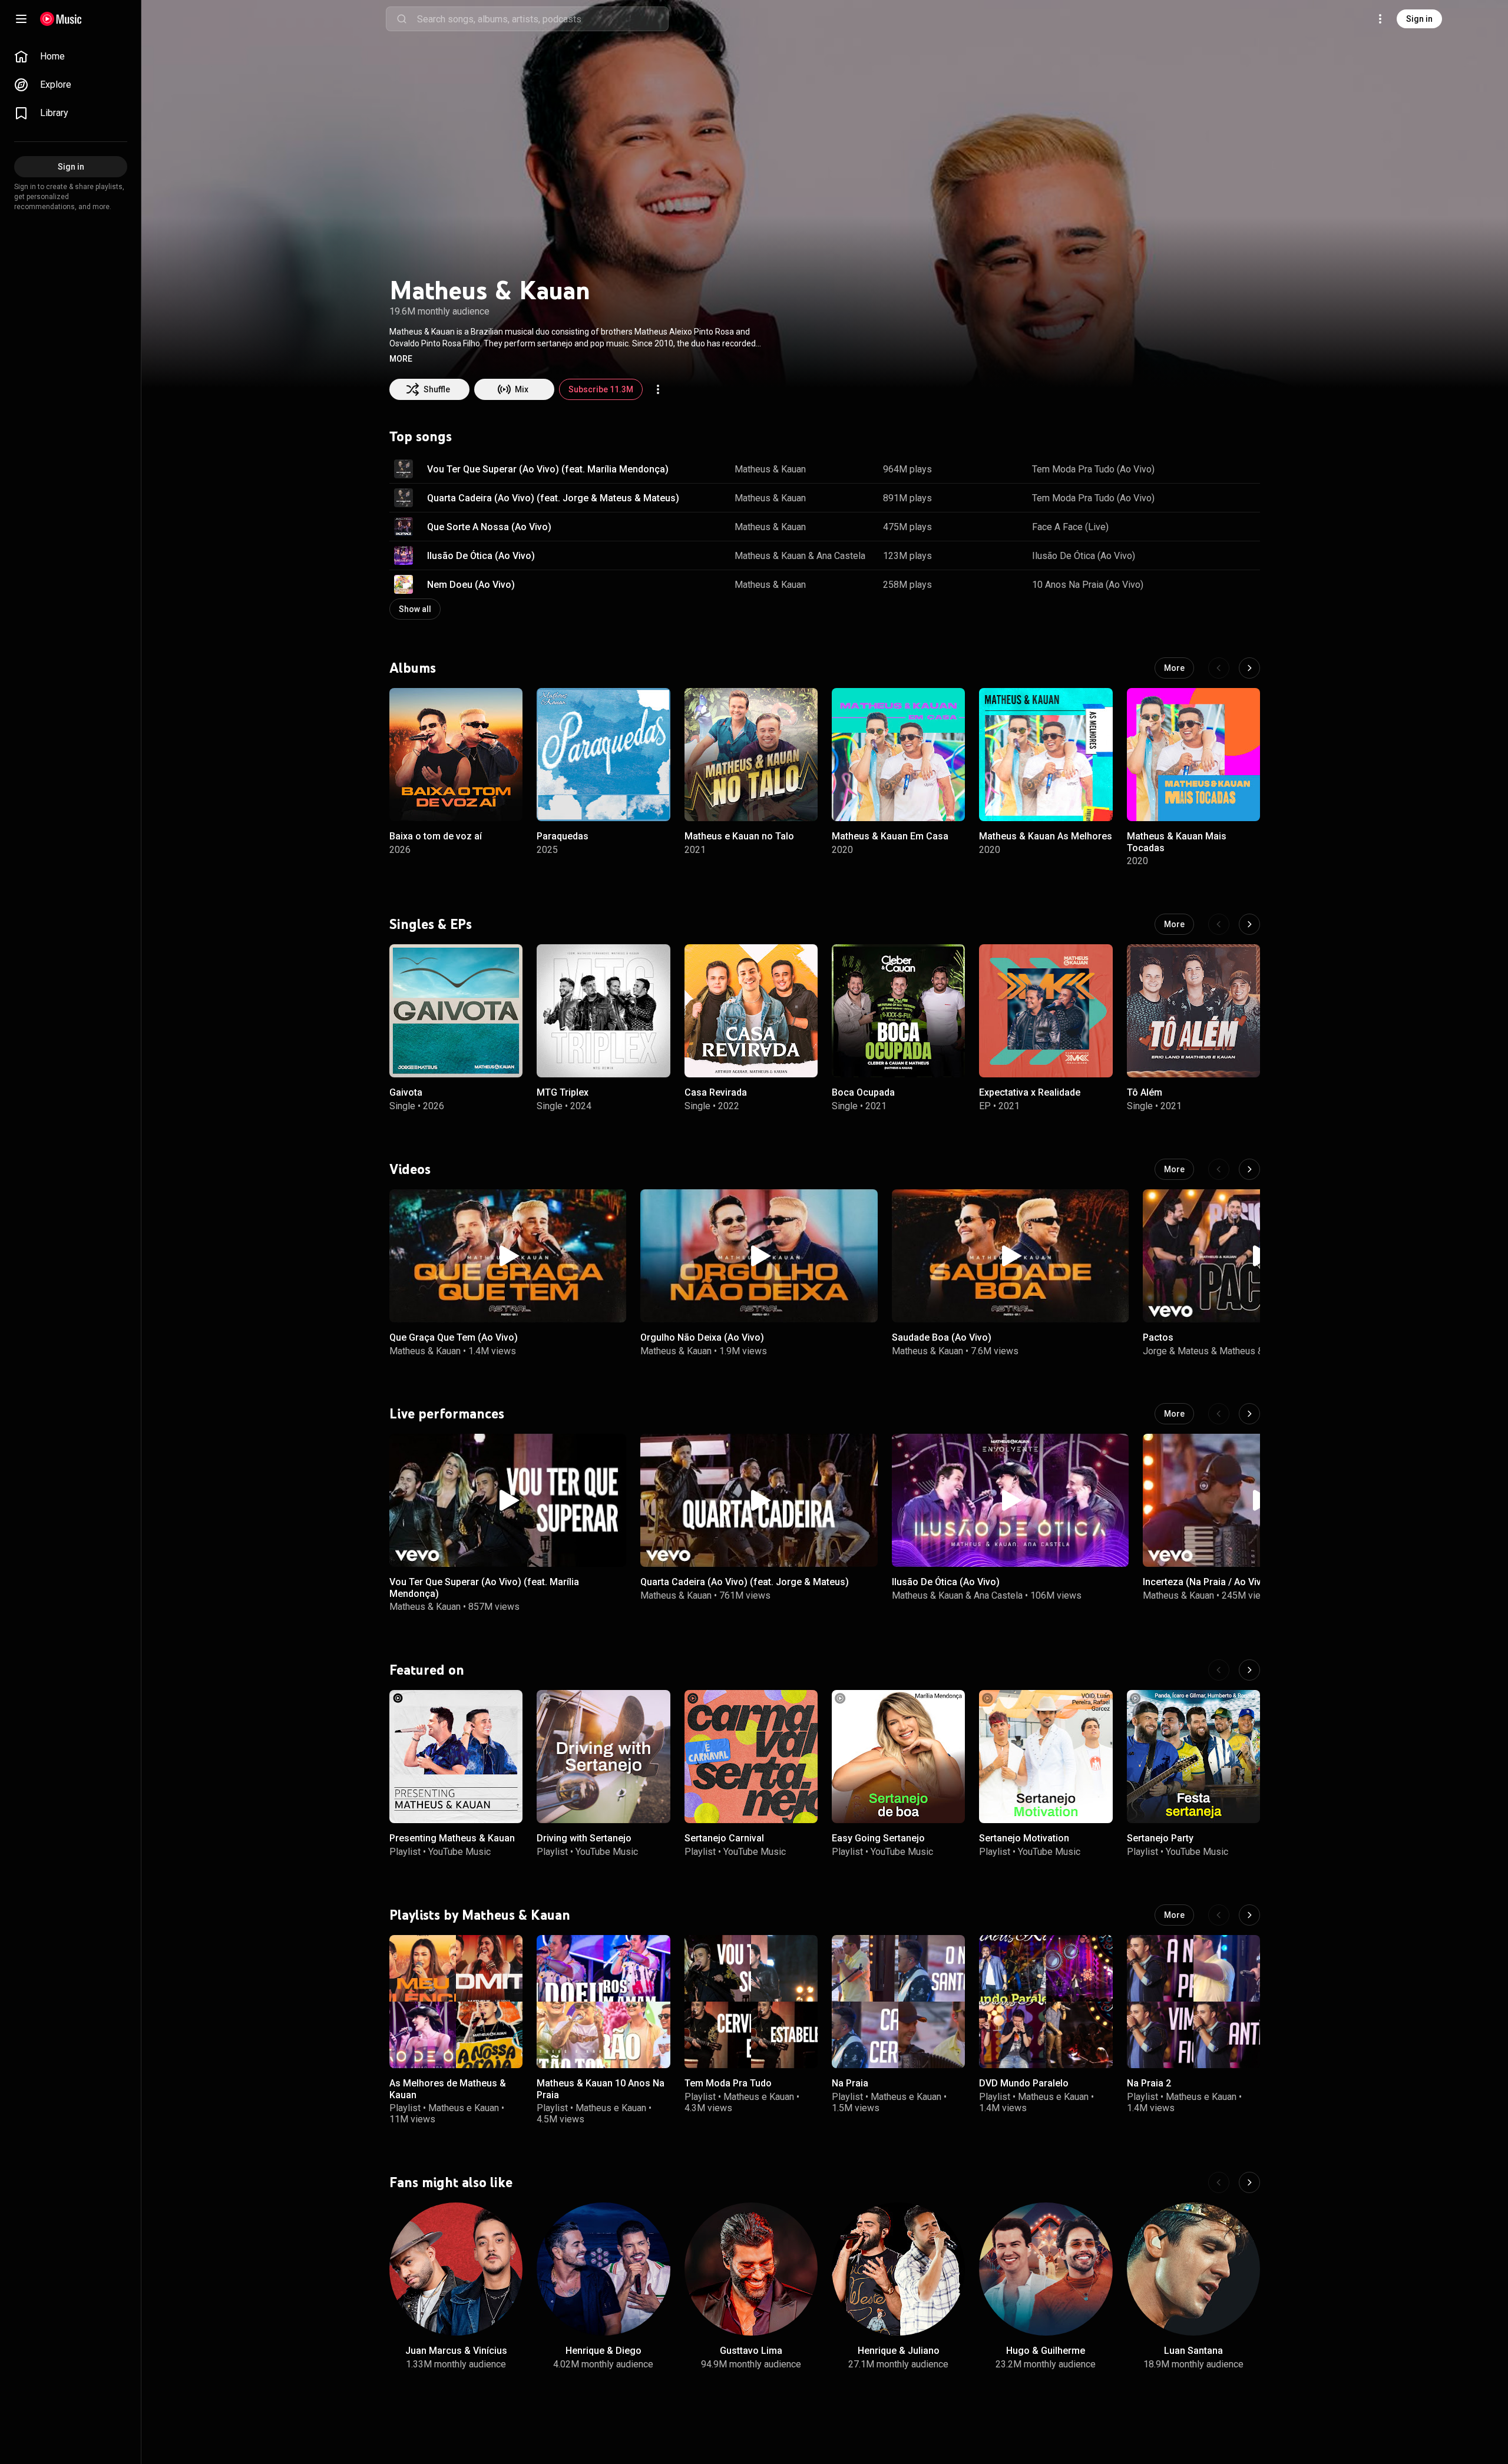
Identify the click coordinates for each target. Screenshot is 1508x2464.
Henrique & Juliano (899, 2351)
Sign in (1419, 19)
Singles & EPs (431, 924)
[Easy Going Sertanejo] (898, 1757)
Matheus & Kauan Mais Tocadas (1177, 842)
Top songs (421, 436)
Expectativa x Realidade (1030, 1092)
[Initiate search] (402, 19)
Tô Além (1145, 1092)
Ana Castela (841, 556)
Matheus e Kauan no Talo (739, 837)
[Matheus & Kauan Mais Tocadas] (1193, 755)
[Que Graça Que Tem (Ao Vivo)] (508, 1256)
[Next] (1249, 668)
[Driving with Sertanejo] (603, 1757)
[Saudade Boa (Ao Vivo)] (1010, 1256)
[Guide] (21, 19)
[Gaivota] (456, 1011)
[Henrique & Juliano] (898, 2269)
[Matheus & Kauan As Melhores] (1046, 755)
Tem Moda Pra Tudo (728, 2083)
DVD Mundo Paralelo (1024, 2083)
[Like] (1192, 469)
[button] (401, 359)
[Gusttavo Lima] (751, 2269)
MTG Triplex (563, 1092)
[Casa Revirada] (751, 1011)
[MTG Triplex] (603, 1011)
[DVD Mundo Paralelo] (1046, 2002)
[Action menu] (658, 389)
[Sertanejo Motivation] (1046, 1757)
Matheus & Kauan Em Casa (890, 837)
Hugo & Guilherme (1046, 2351)
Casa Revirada (716, 1092)
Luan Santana (1193, 2351)
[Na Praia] (898, 2002)
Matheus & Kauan (770, 469)
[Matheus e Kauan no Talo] (751, 755)
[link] (71, 57)
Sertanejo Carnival (724, 1839)
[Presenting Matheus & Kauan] (456, 1757)
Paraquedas (563, 837)
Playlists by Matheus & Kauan (480, 1915)
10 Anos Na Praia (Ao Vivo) (1088, 585)
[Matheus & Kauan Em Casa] (898, 755)
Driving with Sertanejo (584, 1839)
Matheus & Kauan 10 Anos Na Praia (601, 2089)
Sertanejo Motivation (1024, 1839)
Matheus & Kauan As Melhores (1046, 837)
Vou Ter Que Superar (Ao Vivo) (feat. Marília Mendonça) (548, 469)
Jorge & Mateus (1176, 1350)
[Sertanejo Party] (1193, 1757)
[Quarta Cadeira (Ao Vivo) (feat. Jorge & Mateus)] (759, 1500)
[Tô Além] (1193, 1011)
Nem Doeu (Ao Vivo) (471, 585)
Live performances (447, 1414)
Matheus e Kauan (464, 2108)
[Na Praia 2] (1193, 2002)
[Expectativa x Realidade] (1046, 1011)
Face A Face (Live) (1070, 527)
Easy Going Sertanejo (878, 1839)
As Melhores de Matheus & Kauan (448, 2089)
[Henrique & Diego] (603, 2269)
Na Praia (850, 2083)
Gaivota (406, 1092)
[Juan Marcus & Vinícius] (456, 2269)
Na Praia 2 (1149, 2083)
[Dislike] (1214, 469)
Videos (410, 1169)
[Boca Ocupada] (898, 1011)
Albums (413, 668)
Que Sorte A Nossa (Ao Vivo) (489, 527)
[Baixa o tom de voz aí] (456, 755)
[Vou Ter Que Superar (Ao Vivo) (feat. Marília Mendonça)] (508, 1500)
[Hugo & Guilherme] (1046, 2269)
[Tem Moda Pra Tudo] (751, 2002)
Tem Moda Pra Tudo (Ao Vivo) (1093, 469)
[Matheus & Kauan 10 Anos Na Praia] (603, 2002)
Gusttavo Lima (751, 2351)
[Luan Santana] (1193, 2269)
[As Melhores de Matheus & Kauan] (456, 2002)
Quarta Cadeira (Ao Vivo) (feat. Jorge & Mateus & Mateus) (553, 498)
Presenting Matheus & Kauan (452, 1839)
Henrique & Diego (603, 2351)
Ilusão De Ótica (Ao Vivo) (481, 556)
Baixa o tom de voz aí (436, 837)
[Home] (61, 19)
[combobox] (543, 19)
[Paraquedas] (603, 755)
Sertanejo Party (1160, 1839)
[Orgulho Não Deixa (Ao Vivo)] (759, 1256)
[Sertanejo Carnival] (751, 1757)
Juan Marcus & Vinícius (456, 2351)
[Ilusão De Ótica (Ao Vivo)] (1010, 1500)
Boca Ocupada (863, 1092)
